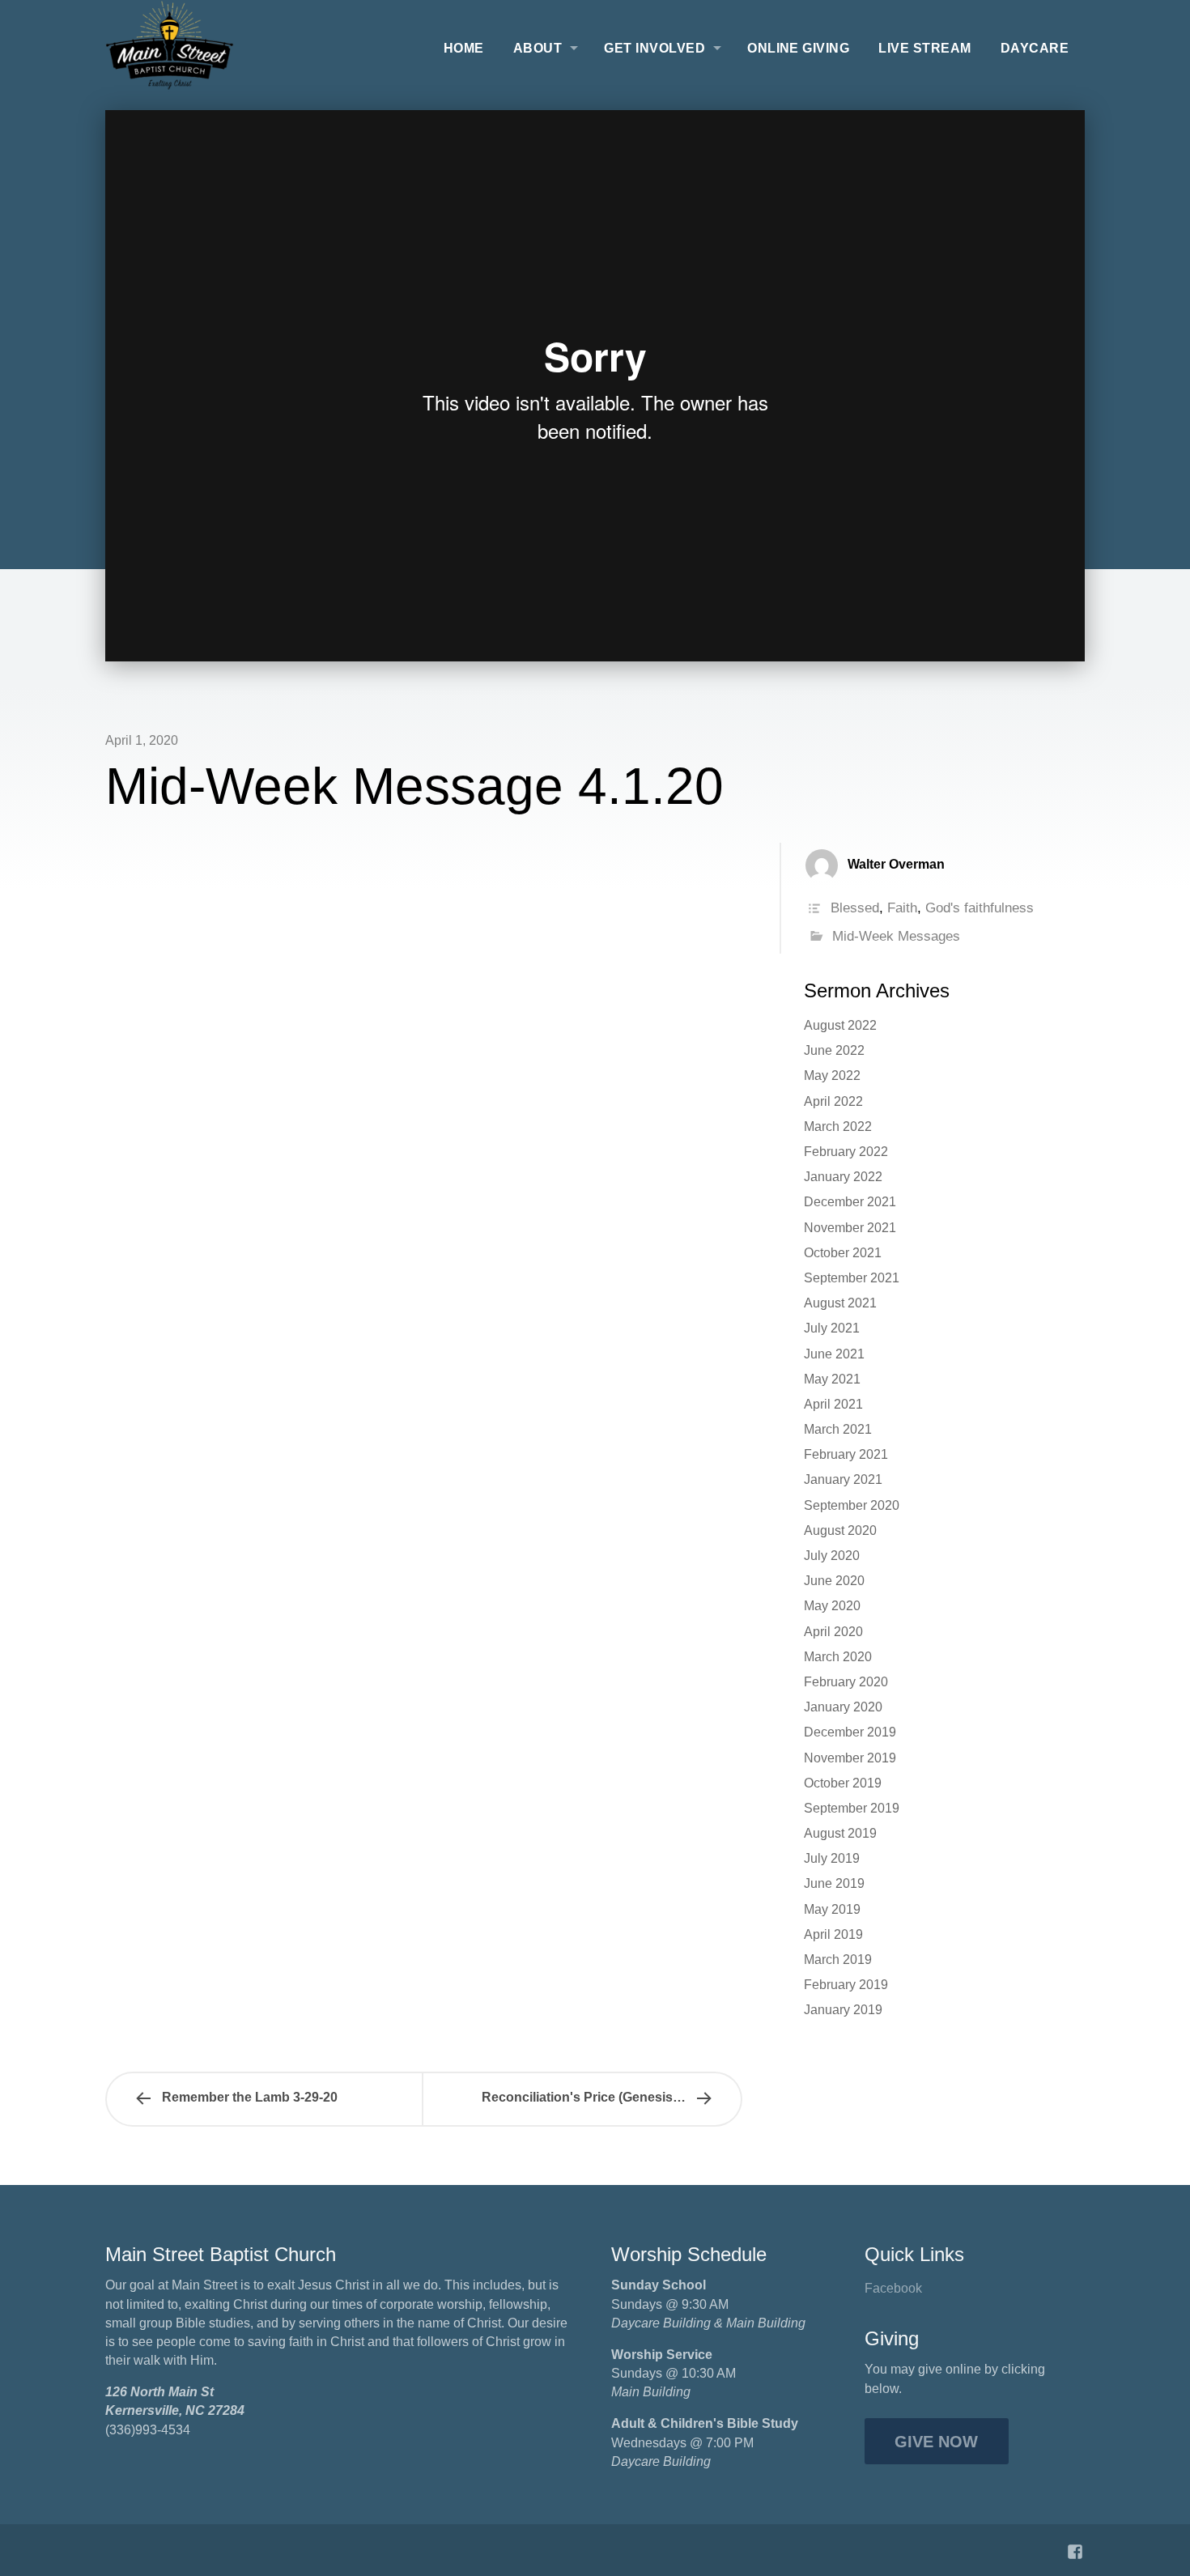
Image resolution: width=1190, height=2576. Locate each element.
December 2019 (850, 1732)
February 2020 (846, 1682)
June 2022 (834, 1050)
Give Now (936, 2442)
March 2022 (838, 1126)
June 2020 (834, 1581)
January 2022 (843, 1177)
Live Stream (924, 48)
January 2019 (843, 2010)
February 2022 (846, 1152)
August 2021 (840, 1303)
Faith (902, 908)
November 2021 (850, 1228)
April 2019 (833, 1934)
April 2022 (833, 1101)
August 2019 (840, 1833)
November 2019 (850, 1758)
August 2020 (840, 1530)
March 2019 (838, 1960)
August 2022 (840, 1025)
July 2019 (832, 1858)
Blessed (855, 908)
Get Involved (654, 48)
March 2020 (838, 1657)
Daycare (1035, 48)
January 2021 (843, 1479)
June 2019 (834, 1883)
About (538, 48)
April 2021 (833, 1404)
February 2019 (846, 1985)
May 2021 (832, 1379)
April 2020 (833, 1632)
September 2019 (852, 1808)
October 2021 (843, 1253)
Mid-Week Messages (896, 936)
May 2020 (832, 1606)
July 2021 (832, 1328)
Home (464, 48)
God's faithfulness (980, 908)
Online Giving (798, 48)
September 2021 (852, 1278)
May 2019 (832, 1909)
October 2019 (843, 1783)
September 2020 (852, 1505)
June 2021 (834, 1354)
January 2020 (843, 1707)
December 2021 (850, 1202)
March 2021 (838, 1429)
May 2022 (832, 1075)
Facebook (893, 2288)
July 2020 (832, 1556)
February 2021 (846, 1454)
